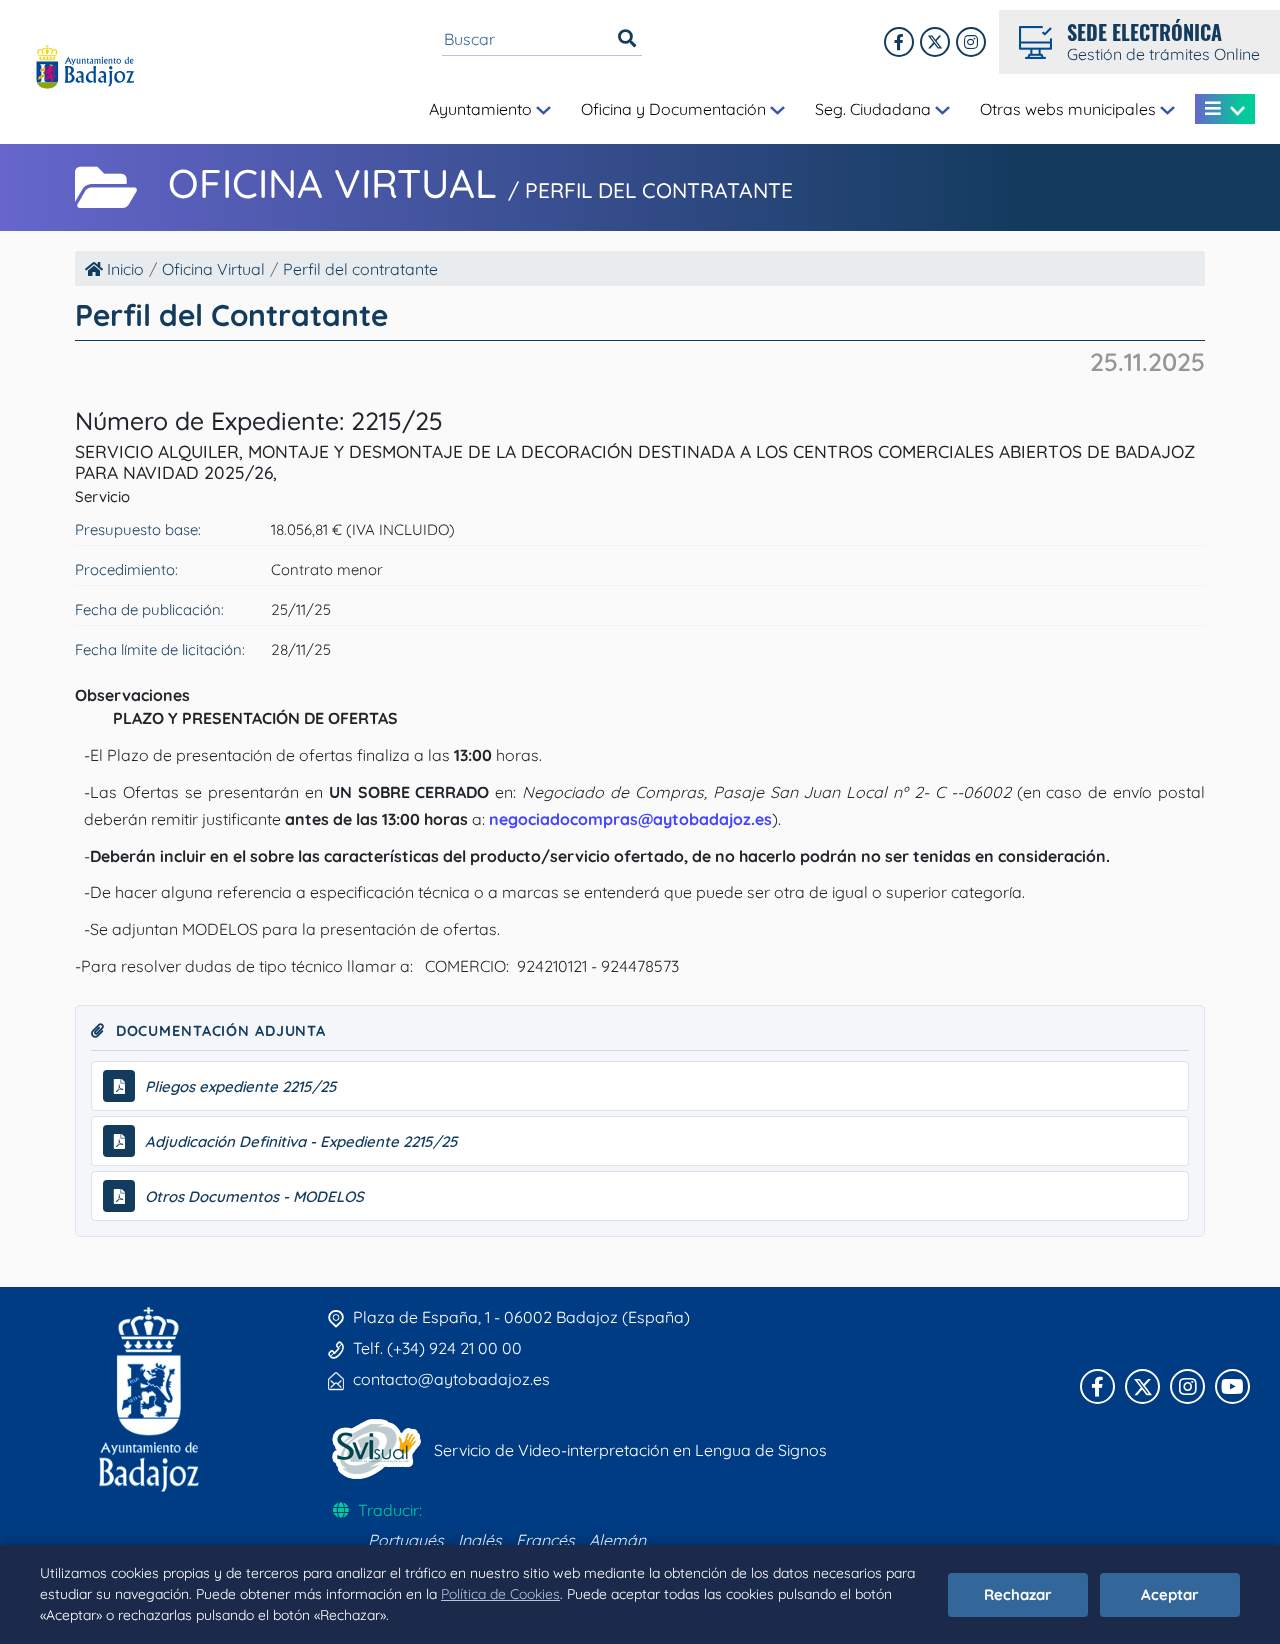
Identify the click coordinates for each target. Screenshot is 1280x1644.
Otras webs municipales (1070, 109)
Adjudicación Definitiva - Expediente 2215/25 (301, 1141)
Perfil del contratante (360, 269)
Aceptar (1170, 1594)
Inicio (123, 269)
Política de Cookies (500, 1594)
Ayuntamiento (482, 109)
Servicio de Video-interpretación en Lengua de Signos (630, 1450)
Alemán (617, 1540)
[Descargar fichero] (119, 1086)
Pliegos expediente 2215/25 (241, 1086)
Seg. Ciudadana (875, 109)
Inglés (480, 1540)
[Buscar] (627, 39)
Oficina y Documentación (675, 109)
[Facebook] (899, 42)
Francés (545, 1540)
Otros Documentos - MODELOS (254, 1196)
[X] (935, 42)
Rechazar (1018, 1594)
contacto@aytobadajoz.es (451, 1379)
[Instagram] (971, 42)
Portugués (406, 1540)
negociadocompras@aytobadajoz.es (630, 819)
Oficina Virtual (213, 269)
